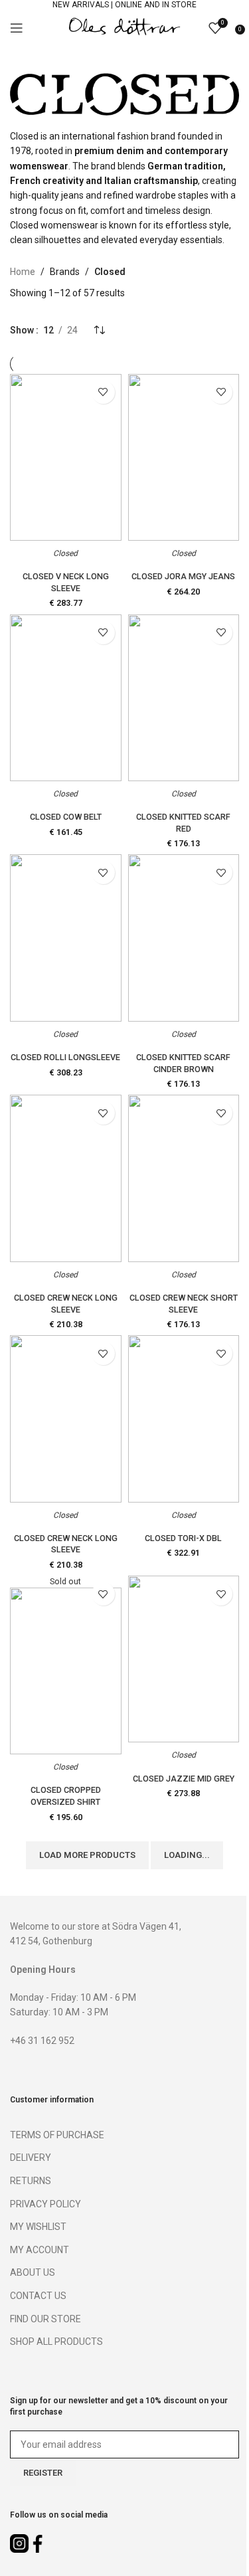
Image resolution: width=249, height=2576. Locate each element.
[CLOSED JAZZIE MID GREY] (184, 1659)
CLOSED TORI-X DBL (183, 1538)
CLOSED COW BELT (66, 817)
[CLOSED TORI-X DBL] (184, 1419)
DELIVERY (31, 2158)
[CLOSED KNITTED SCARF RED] (184, 698)
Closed (65, 553)
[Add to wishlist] (103, 392)
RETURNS (31, 2181)
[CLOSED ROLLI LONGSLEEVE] (66, 938)
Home (23, 272)
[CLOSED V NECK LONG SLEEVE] (66, 457)
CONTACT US (38, 2296)
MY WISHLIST (38, 2227)
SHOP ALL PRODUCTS (56, 2342)
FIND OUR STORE (45, 2319)
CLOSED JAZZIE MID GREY (184, 1779)
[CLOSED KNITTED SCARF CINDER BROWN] (184, 938)
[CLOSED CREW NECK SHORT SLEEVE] (184, 1178)
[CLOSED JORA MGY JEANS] (184, 457)
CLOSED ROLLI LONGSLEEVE (65, 1057)
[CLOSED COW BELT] (66, 698)
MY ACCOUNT (40, 2250)
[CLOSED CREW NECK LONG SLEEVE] (66, 1178)
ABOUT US (33, 2272)
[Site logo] (125, 27)
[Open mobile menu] (17, 28)
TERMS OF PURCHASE (57, 2135)
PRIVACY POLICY (45, 2204)
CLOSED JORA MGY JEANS (183, 576)
